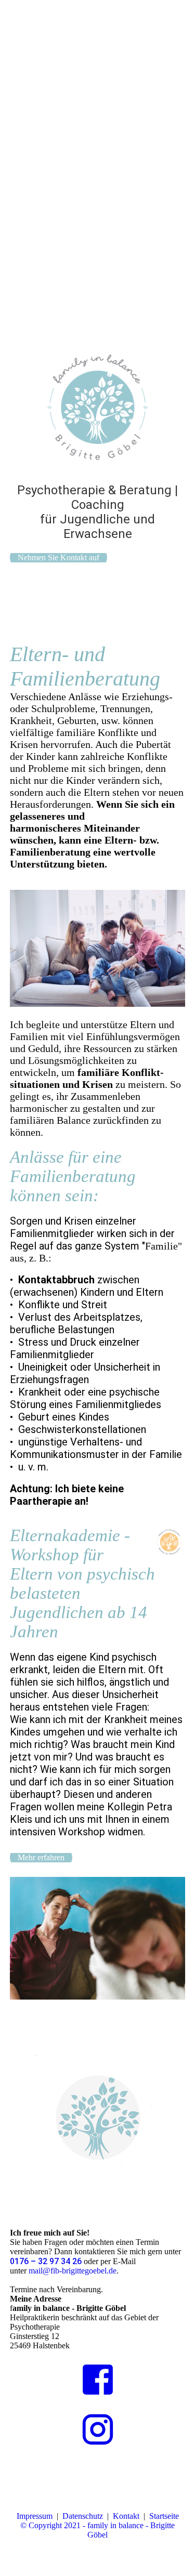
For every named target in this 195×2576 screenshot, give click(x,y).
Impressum (35, 2516)
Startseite (164, 2516)
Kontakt (126, 2516)
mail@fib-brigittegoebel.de (73, 2271)
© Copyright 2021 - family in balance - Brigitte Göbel (97, 2530)
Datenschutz (83, 2516)
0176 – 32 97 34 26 (46, 2261)
